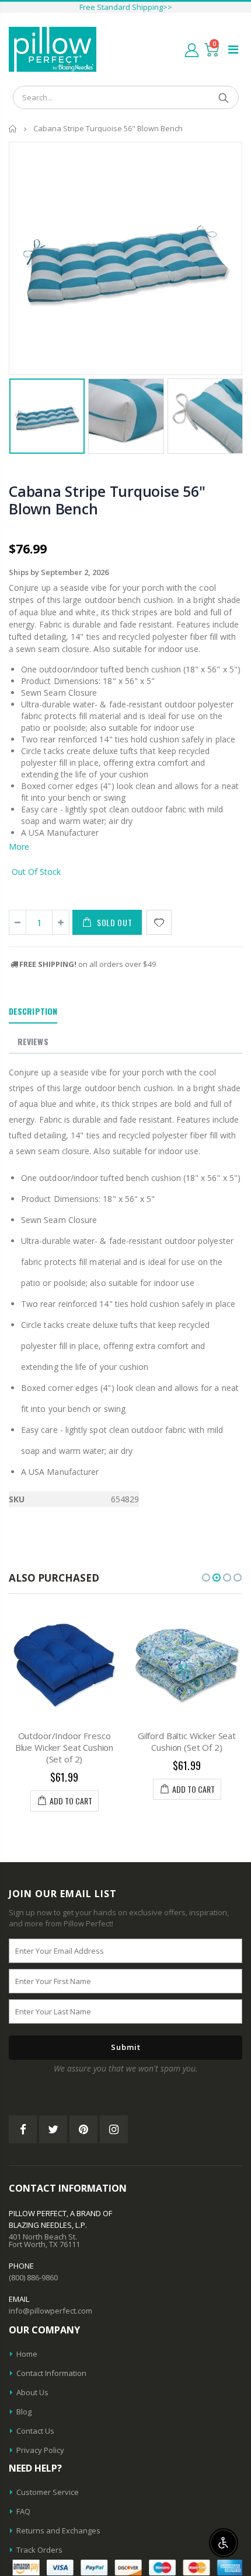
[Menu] (233, 49)
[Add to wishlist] (159, 922)
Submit (126, 2047)
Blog (24, 2412)
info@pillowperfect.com (50, 2311)
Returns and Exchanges (58, 2531)
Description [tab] (33, 1011)
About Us (32, 2392)
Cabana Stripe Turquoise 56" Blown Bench (107, 500)
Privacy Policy (40, 2450)
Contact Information (51, 2373)
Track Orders (39, 2550)
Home (13, 129)
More (19, 847)
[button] (206, 1578)
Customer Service (48, 2492)
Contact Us (35, 2431)
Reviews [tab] (33, 1041)
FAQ (23, 2511)
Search (224, 97)
